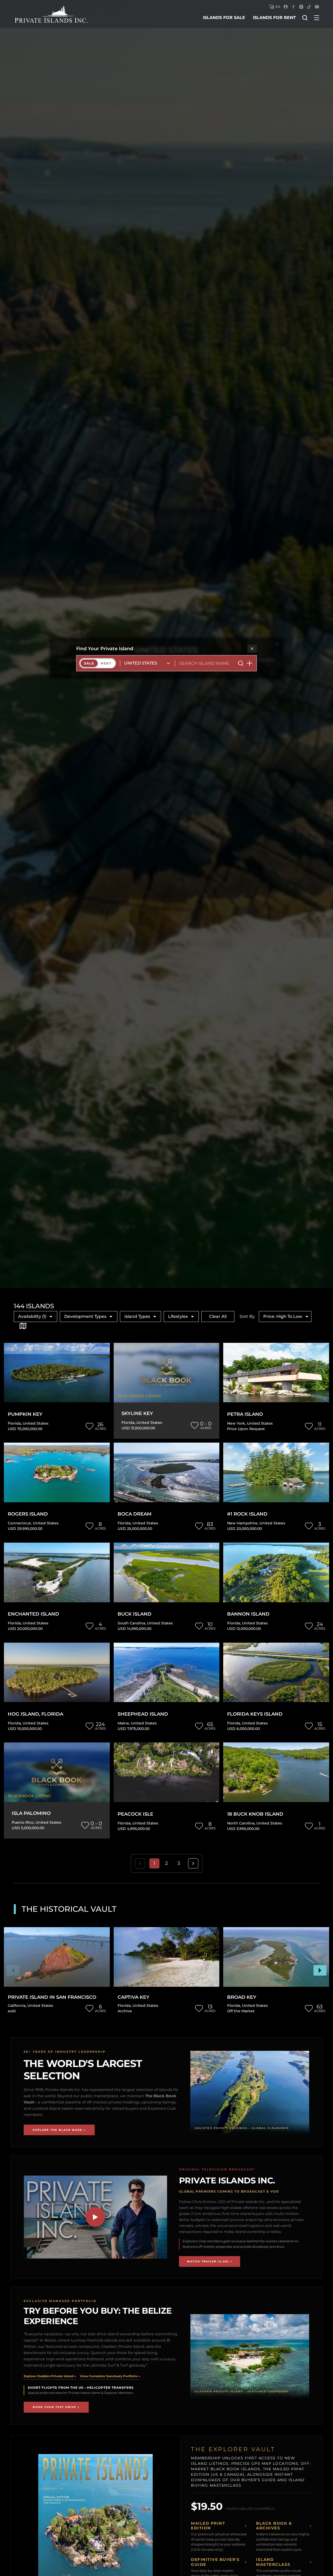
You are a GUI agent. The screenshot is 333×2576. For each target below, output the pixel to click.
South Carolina (131, 1623)
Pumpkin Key (25, 1414)
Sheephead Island (143, 1714)
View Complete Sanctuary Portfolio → (110, 2376)
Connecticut (19, 1523)
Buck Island (135, 1614)
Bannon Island (248, 1614)
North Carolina (241, 1823)
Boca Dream (135, 1514)
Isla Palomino (31, 1813)
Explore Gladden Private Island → (50, 2376)
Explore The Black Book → (59, 2130)
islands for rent (274, 18)
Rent (106, 663)
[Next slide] (320, 1970)
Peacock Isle (135, 1814)
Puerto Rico (23, 1822)
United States (36, 1423)
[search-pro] (241, 663)
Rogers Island (28, 1514)
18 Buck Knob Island (255, 1814)
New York (236, 1423)
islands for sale (224, 18)
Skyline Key (137, 1414)
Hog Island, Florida (36, 1714)
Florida (14, 1423)
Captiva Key (133, 1997)
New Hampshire (242, 1523)
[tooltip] (23, 1326)
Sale (89, 663)
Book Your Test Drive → (56, 2407)
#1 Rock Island (247, 1514)
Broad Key (242, 1997)
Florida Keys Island (255, 1714)
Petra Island (245, 1414)
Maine (123, 1723)
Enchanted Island (33, 1614)
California (17, 2006)
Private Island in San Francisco (52, 1997)
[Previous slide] (13, 1970)
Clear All (218, 1316)
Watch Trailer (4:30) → (210, 2261)
